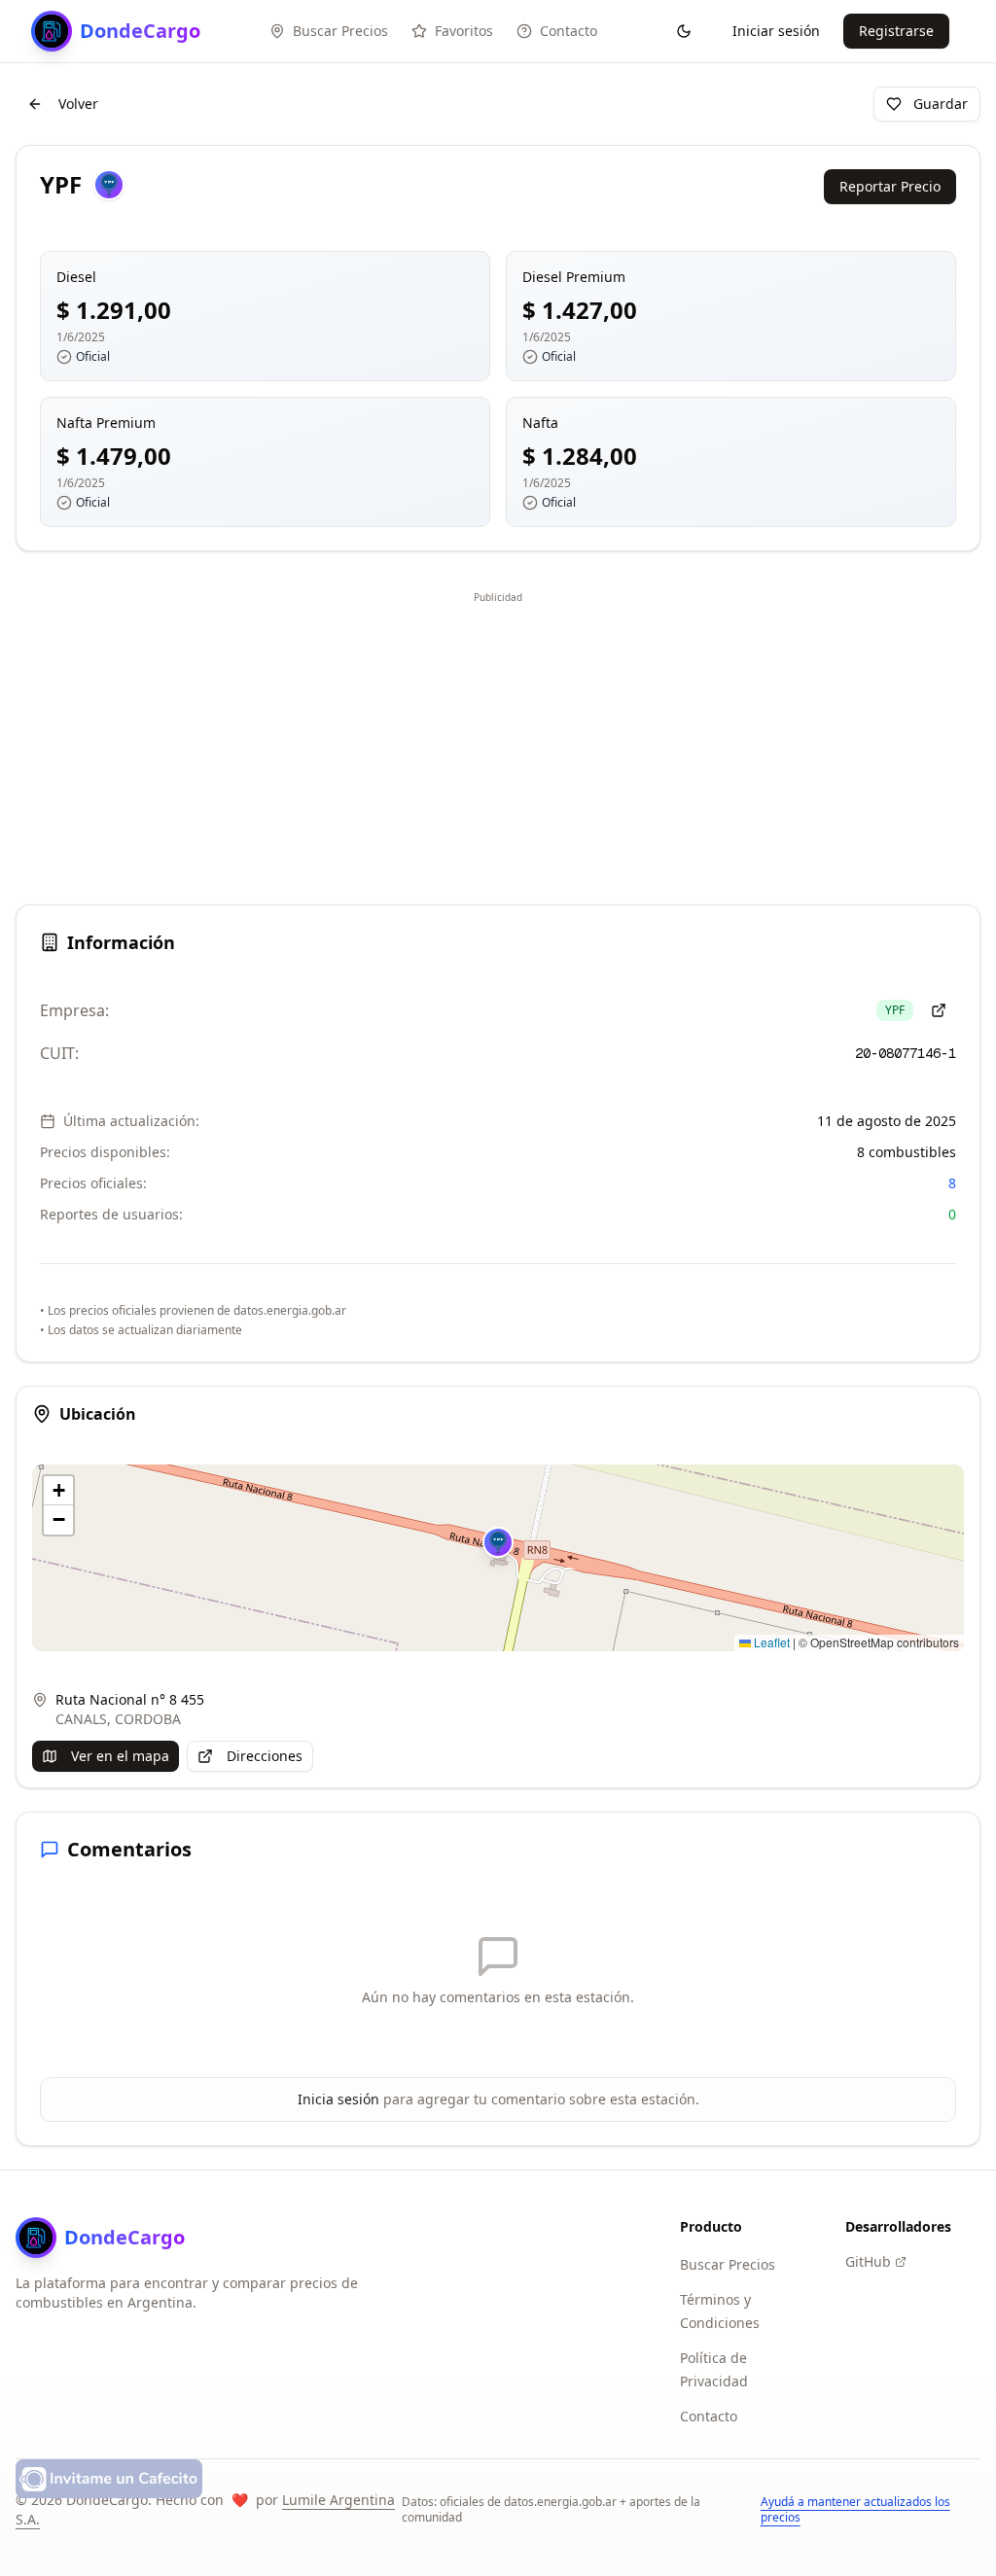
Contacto (709, 2416)
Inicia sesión (338, 2099)
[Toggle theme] (684, 31)
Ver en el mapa (120, 1756)
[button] (498, 1542)
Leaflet (770, 1642)
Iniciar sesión (776, 31)
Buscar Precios (728, 2264)
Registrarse (896, 31)
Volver (78, 104)
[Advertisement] (498, 745)
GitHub (868, 2261)
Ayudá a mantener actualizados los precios (855, 2510)
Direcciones (265, 1756)
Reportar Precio (890, 186)
